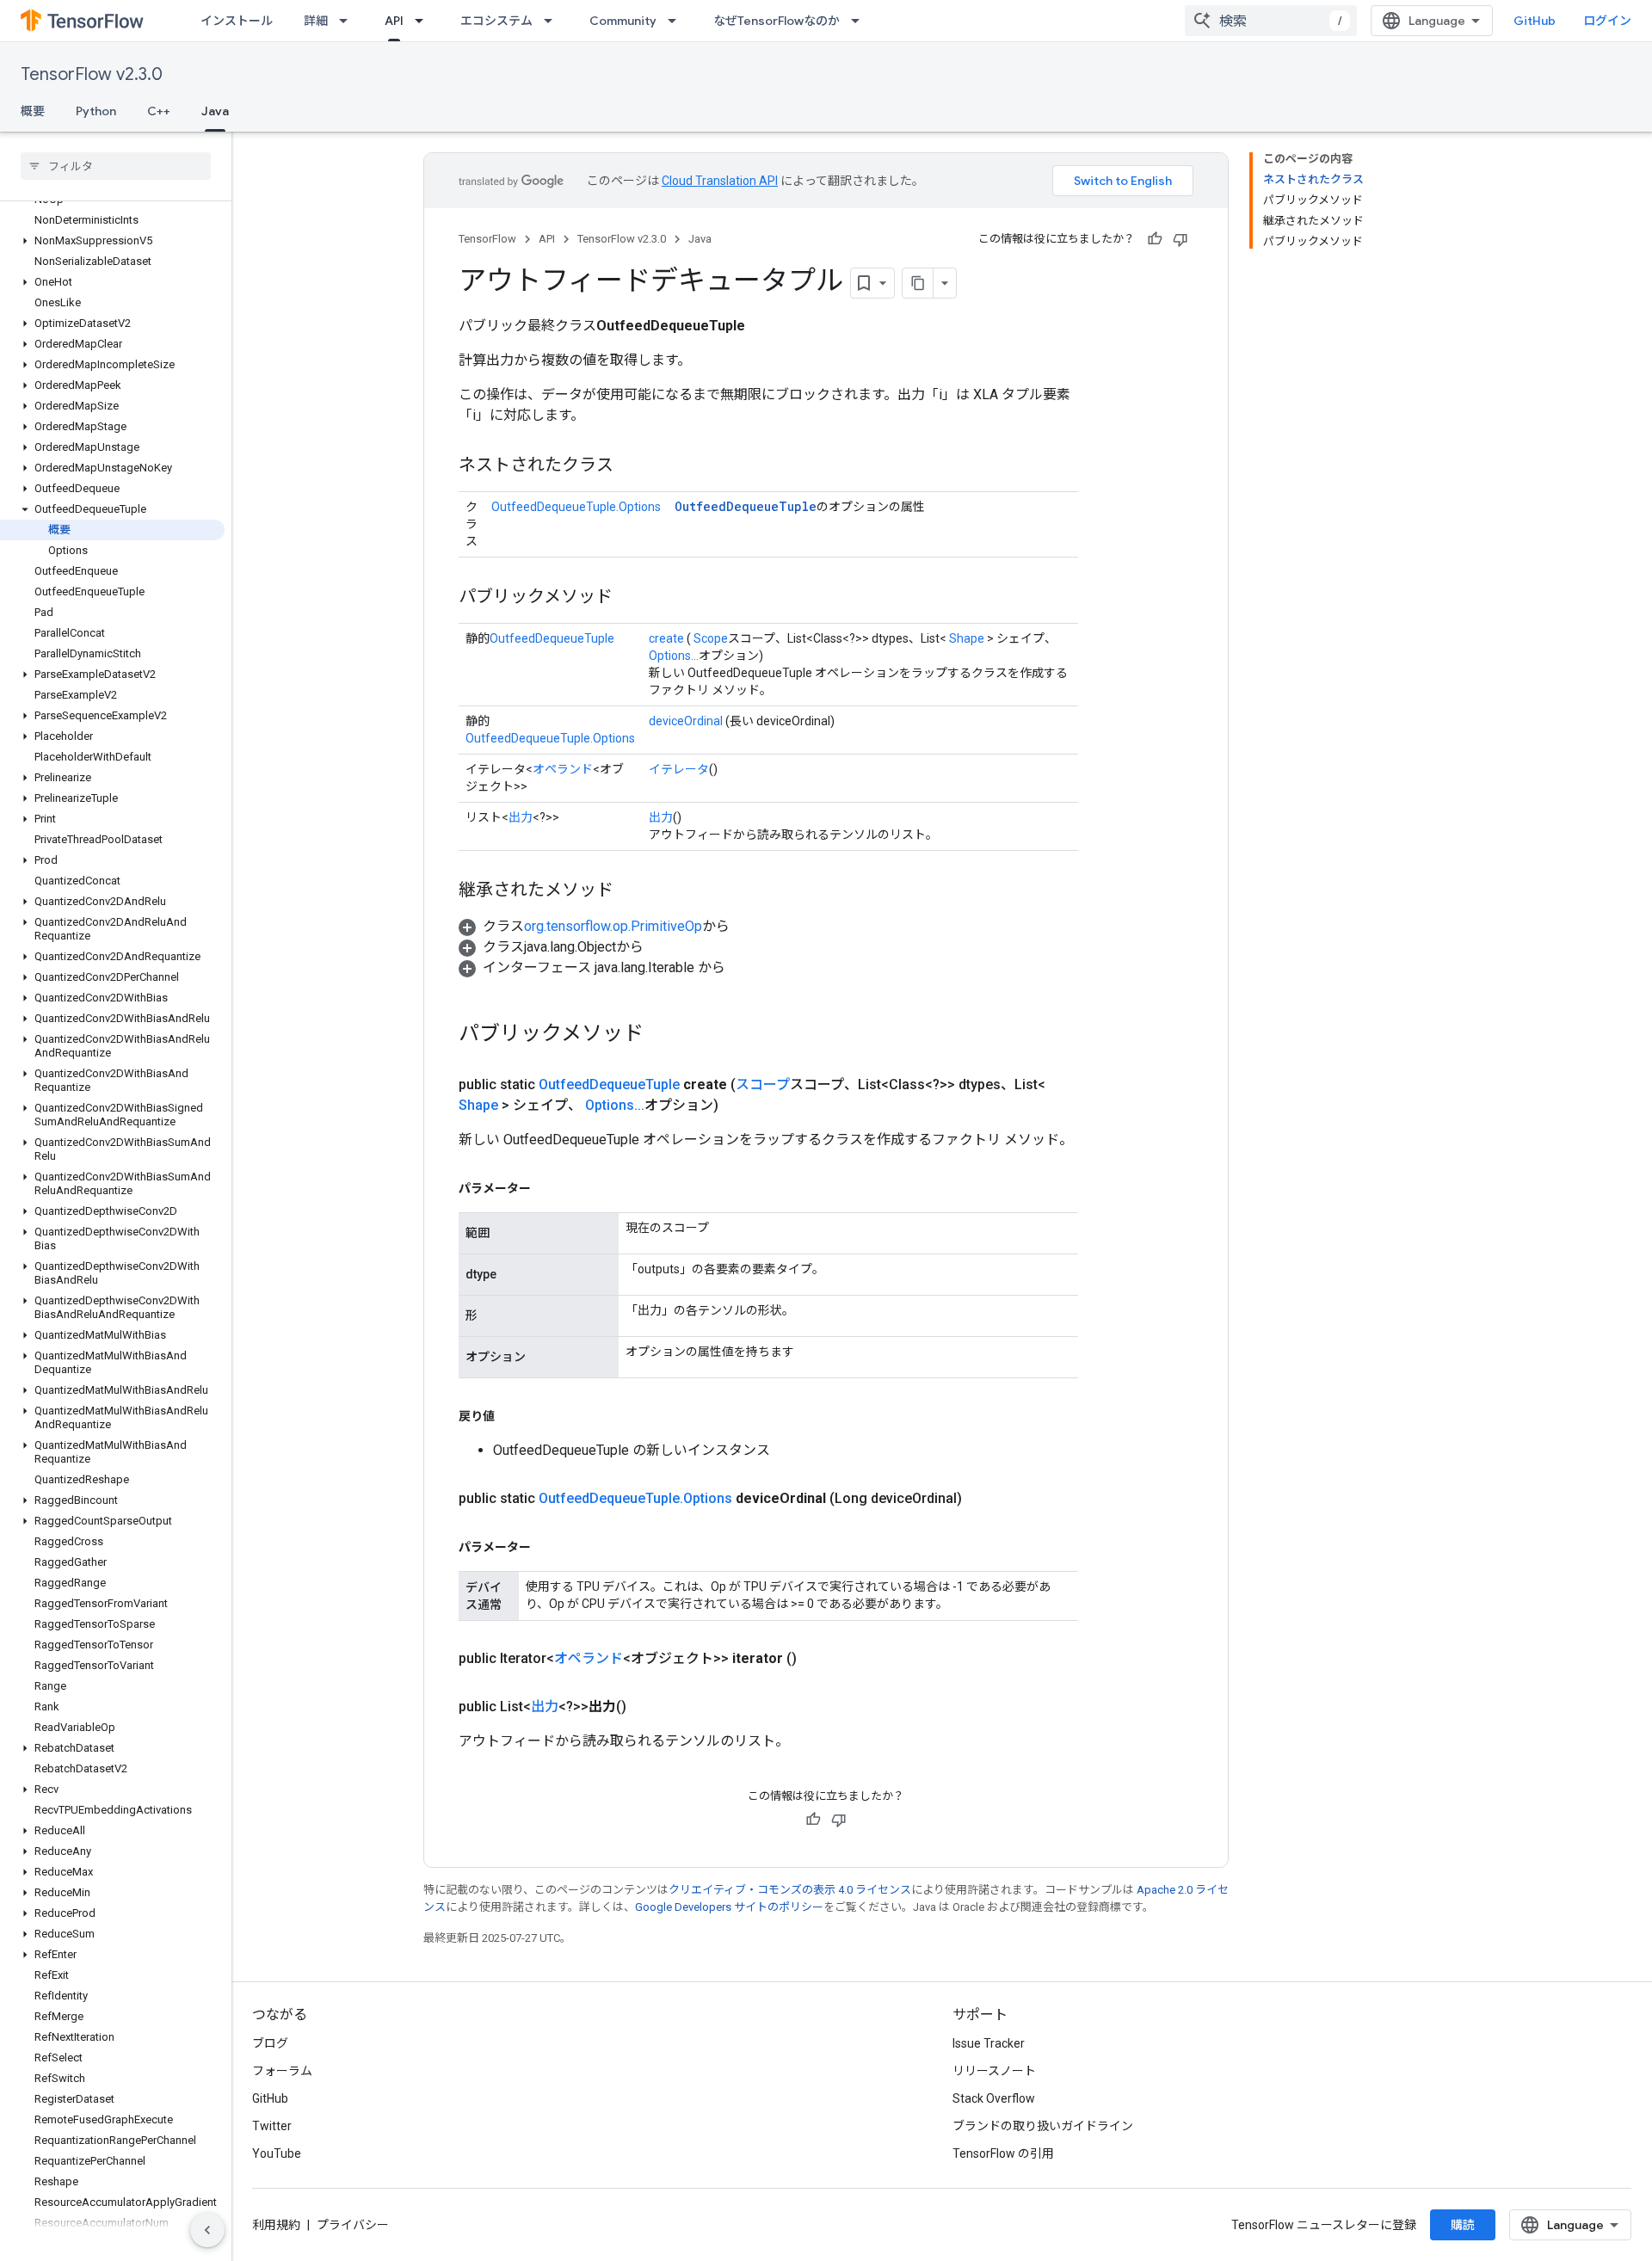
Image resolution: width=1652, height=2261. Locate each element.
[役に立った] (1155, 239)
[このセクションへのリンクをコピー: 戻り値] (512, 1416)
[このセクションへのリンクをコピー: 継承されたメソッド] (631, 891)
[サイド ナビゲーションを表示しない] (207, 2230)
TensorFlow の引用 (1003, 2153)
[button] (112, 241)
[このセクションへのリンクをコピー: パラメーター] (548, 1188)
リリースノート (994, 2071)
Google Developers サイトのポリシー (729, 1907)
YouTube (277, 2153)
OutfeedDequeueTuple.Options (576, 507)
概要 (33, 111)
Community (623, 21)
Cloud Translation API (720, 181)
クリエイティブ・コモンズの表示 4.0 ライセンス (790, 1890)
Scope (711, 638)
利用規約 (276, 2225)
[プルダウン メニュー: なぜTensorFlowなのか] (860, 21)
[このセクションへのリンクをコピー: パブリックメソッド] (630, 598)
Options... (674, 656)
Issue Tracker (989, 2043)
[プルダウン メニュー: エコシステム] (553, 21)
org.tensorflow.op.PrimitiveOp (613, 926)
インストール (237, 21)
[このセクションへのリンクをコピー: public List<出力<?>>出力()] (647, 1707)
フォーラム (282, 2071)
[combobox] (1271, 21)
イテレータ (679, 769)
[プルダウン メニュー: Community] (677, 21)
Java (215, 111)
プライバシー (353, 2225)
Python (96, 111)
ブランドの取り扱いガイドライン (1043, 2126)
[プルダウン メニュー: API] (424, 21)
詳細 (316, 21)
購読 (1463, 2225)
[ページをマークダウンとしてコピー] (918, 283)
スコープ (763, 1084)
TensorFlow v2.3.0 (92, 74)
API (394, 21)
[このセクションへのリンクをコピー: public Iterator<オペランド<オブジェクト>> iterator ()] (817, 1659)
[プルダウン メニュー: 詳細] (348, 21)
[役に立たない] (1180, 239)
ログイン (1607, 21)
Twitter (272, 2126)
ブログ (270, 2043)
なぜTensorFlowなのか (777, 21)
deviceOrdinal (686, 721)
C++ (159, 111)
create (666, 638)
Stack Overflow (994, 2098)
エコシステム (496, 21)
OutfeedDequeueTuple (746, 506)
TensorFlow (487, 239)
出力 (521, 817)
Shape (967, 638)
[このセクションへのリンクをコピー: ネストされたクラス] (631, 466)
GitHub (1535, 21)
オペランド (563, 769)
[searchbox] (116, 166)
